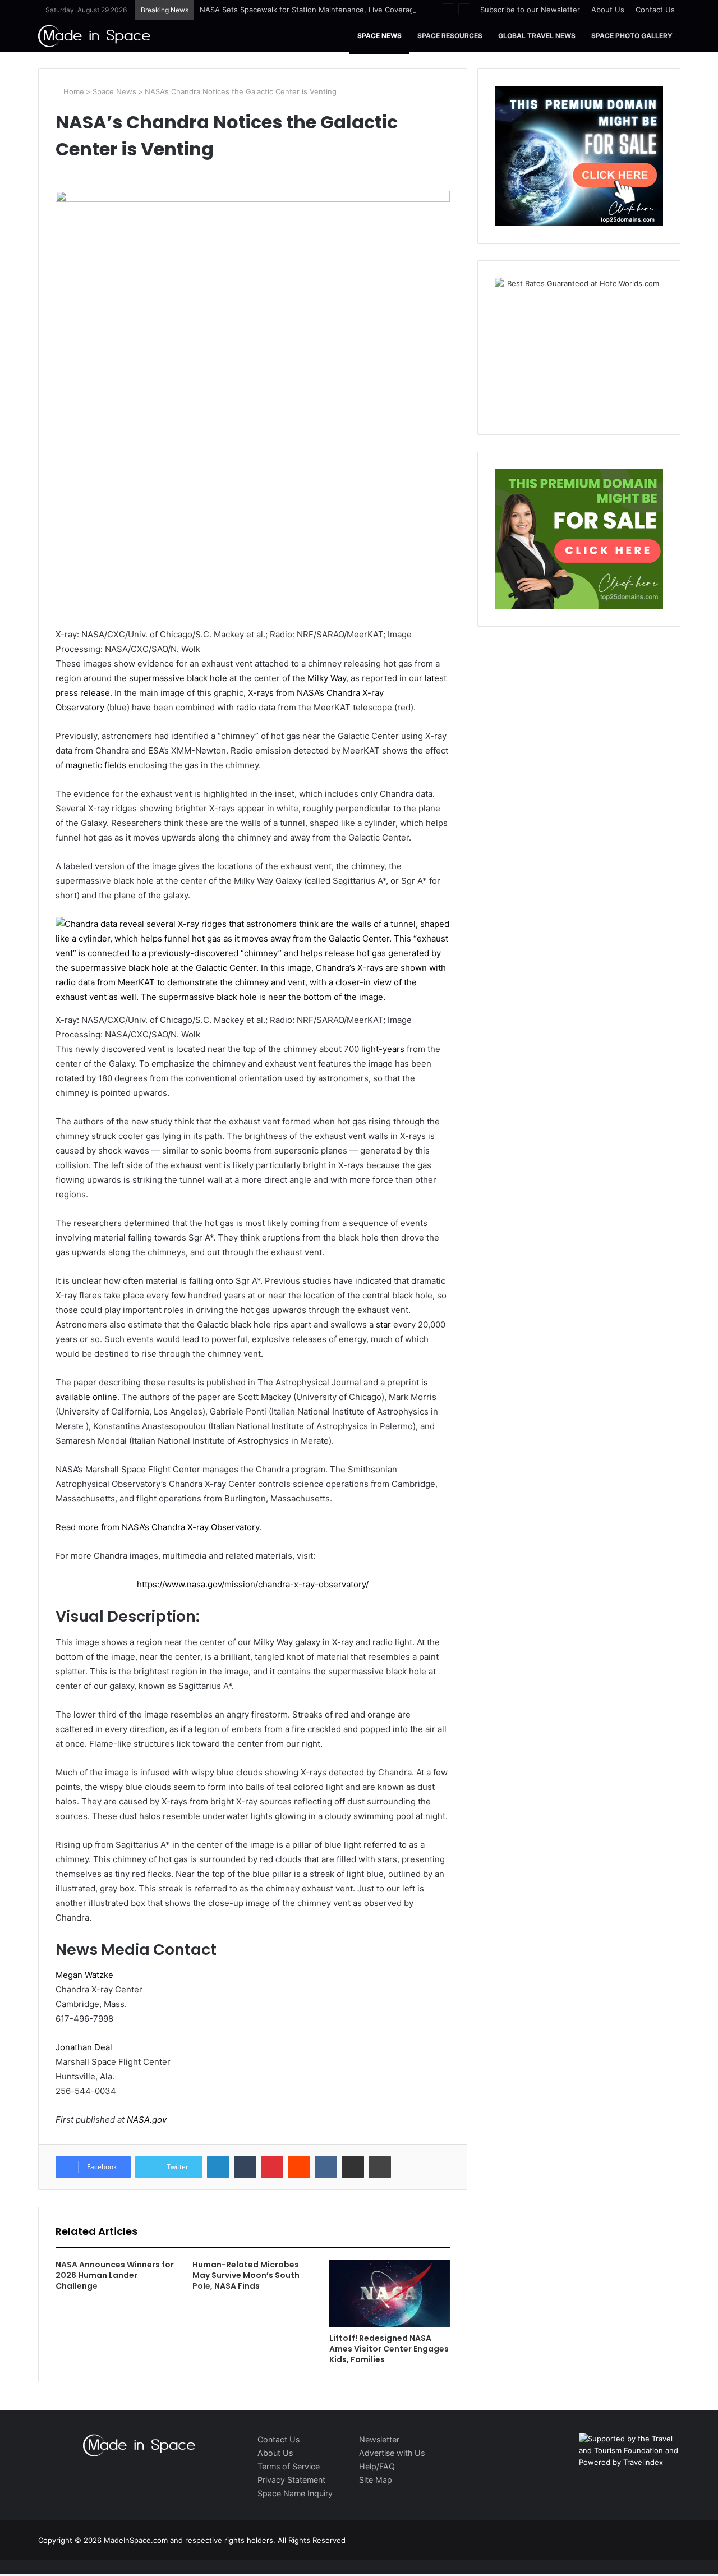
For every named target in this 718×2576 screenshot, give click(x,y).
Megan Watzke (84, 1975)
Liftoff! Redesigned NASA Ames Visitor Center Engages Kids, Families (389, 2349)
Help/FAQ (377, 2466)
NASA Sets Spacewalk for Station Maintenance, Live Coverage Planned (324, 10)
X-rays (261, 693)
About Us (608, 10)
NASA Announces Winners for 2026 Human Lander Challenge (115, 2275)
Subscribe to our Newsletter (530, 10)
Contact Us (655, 10)
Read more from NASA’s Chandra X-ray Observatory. (158, 1527)
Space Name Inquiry (295, 2493)
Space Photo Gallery (632, 36)
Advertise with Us (392, 2453)
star (383, 1324)
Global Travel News (537, 36)
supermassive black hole (178, 678)
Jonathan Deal (84, 2047)
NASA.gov (146, 2120)
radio (246, 707)
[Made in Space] (94, 36)
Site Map (376, 2480)
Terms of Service (289, 2466)
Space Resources (450, 36)
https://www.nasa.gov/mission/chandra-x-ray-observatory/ (253, 1584)
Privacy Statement (291, 2480)
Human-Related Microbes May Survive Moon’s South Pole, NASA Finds (246, 2275)
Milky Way (327, 678)
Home (73, 91)
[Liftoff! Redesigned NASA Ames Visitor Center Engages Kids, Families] (389, 2293)
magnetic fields (96, 765)
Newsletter (379, 2439)
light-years (383, 1049)
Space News (379, 36)
